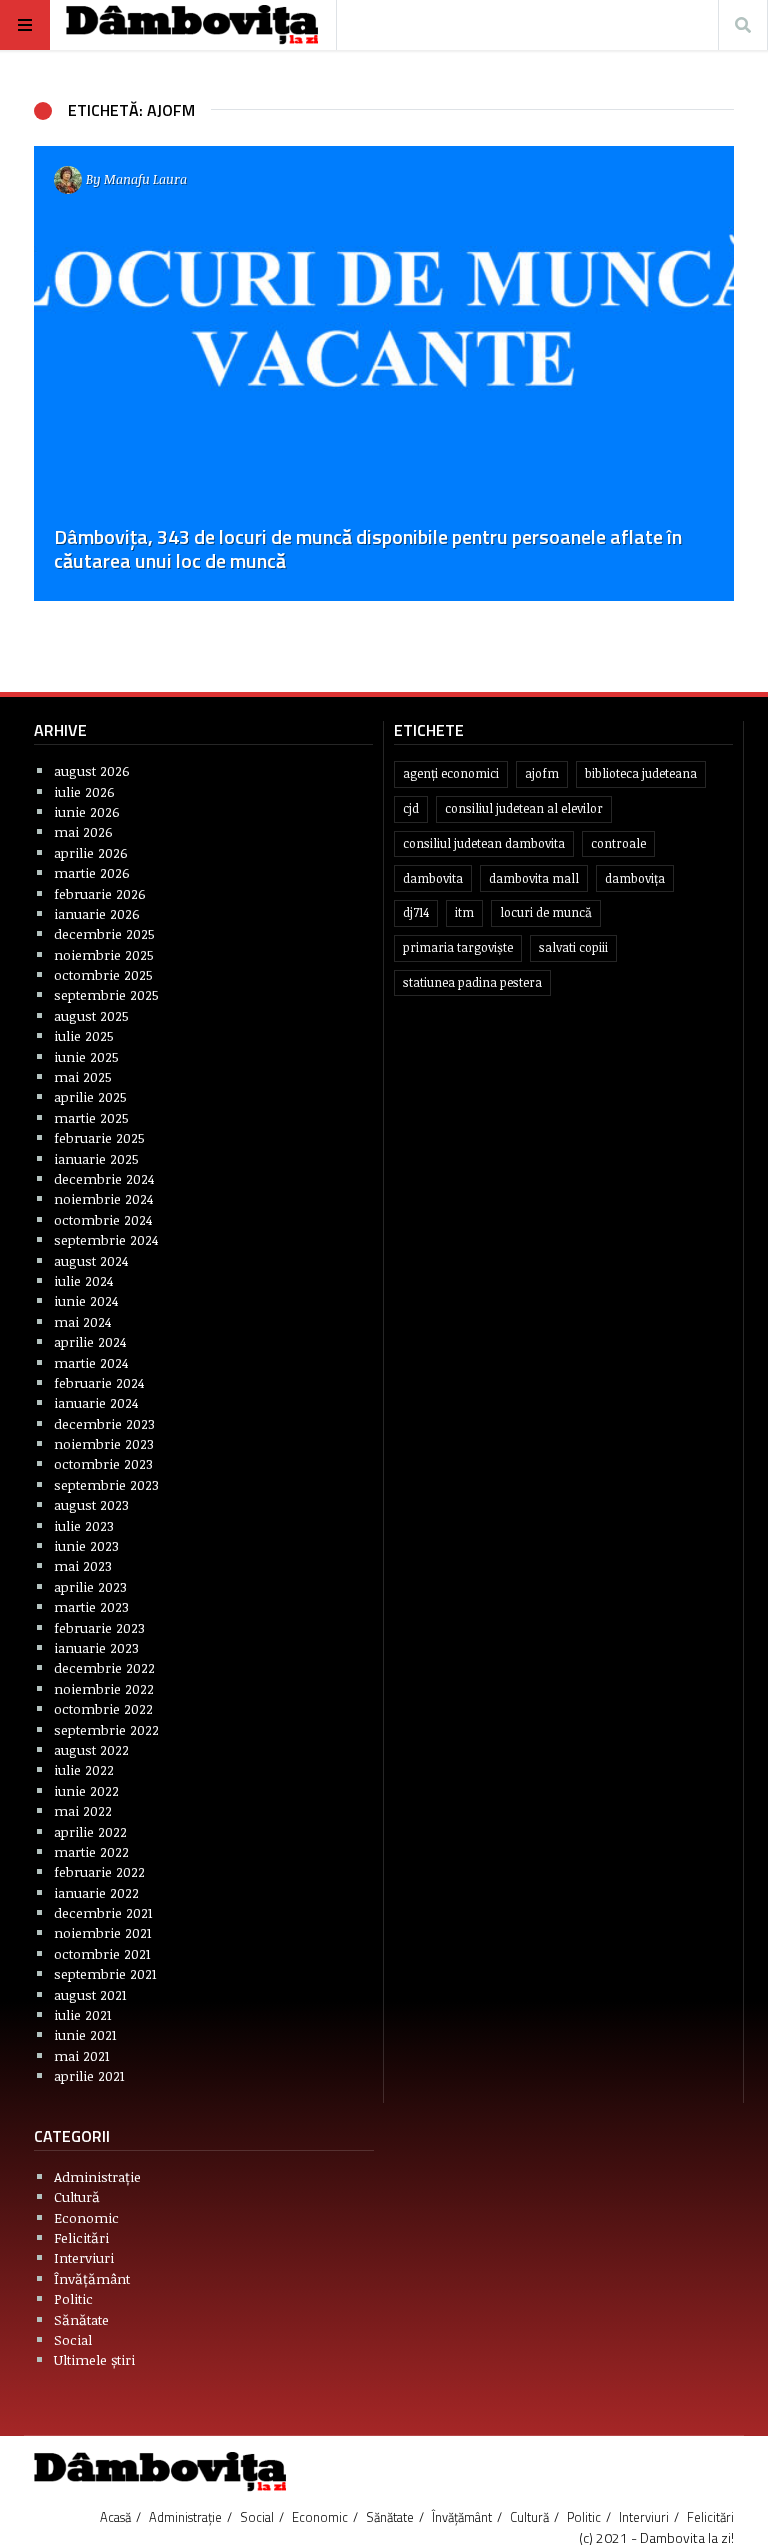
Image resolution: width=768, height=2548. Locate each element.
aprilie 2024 (90, 1341)
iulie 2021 (83, 2014)
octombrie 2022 (103, 1708)
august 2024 (91, 1260)
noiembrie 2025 (104, 954)
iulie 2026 (84, 791)
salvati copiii (573, 947)
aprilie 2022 (90, 1831)
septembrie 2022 (106, 1729)
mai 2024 (82, 1321)
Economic (86, 2217)
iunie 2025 (86, 1056)
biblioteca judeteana (641, 773)
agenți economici (451, 773)
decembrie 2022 (104, 1667)
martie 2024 (91, 1362)
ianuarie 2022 (96, 1892)
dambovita (433, 878)
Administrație (97, 2176)
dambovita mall (534, 878)
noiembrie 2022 (104, 1688)
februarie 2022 (99, 1871)
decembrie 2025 (104, 933)
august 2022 (91, 1749)
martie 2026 (92, 872)
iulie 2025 (84, 1035)
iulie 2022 (84, 1769)
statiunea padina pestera (472, 982)
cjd (411, 808)
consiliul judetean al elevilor (524, 808)
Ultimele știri (94, 2359)
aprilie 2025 (90, 1096)
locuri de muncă (546, 912)
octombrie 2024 (103, 1219)
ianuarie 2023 (96, 1647)
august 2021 (90, 1994)
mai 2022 (83, 1810)
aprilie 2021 (89, 2075)
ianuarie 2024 (96, 1402)
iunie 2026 (87, 811)
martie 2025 (91, 1117)
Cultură (77, 2196)
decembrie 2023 (104, 1423)
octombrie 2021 (102, 1953)
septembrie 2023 (106, 1484)
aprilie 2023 (90, 1586)
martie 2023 (91, 1606)
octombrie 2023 (103, 1463)
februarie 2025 (99, 1137)
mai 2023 (83, 1565)
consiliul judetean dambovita (484, 843)
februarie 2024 (99, 1382)
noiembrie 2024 (103, 1198)
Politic (73, 2298)
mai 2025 (83, 1076)
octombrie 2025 (103, 974)
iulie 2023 (84, 1525)
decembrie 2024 (104, 1178)
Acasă (115, 2517)
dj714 (416, 912)
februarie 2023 (99, 1627)
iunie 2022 (86, 1790)
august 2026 (92, 770)
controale (618, 843)
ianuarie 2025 (96, 1158)
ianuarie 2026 (97, 913)
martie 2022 (91, 1851)
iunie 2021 (85, 2034)
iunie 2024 (86, 1300)
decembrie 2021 (103, 1912)
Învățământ (92, 2278)
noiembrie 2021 (103, 1932)
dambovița (635, 878)
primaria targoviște (458, 947)
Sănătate (81, 2319)
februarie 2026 (100, 893)
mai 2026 (83, 831)
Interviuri (84, 2257)
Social (73, 2339)
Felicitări (81, 2237)
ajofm (542, 773)
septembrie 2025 (106, 994)
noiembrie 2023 (104, 1443)
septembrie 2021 (105, 1973)
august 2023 (91, 1504)
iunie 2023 (86, 1545)
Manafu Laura (145, 179)
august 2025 (91, 1015)
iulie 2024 (83, 1280)
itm (464, 912)
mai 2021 (82, 2055)
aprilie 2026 (91, 852)
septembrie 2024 (106, 1239)
